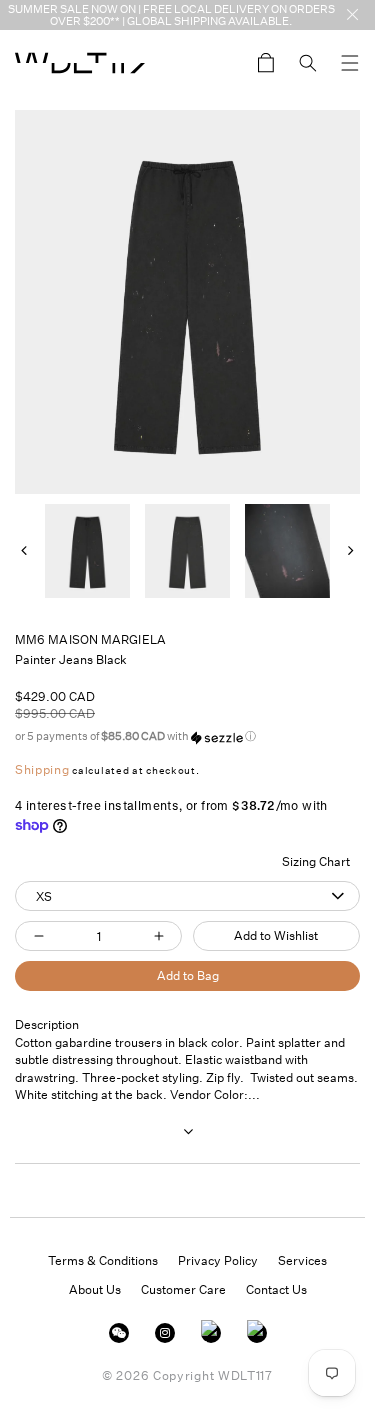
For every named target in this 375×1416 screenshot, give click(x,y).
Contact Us (276, 1289)
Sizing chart (316, 861)
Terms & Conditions (103, 1260)
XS (44, 896)
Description (47, 1024)
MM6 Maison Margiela (90, 639)
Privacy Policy (218, 1260)
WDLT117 (245, 1375)
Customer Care (183, 1289)
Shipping (42, 769)
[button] (350, 63)
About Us (95, 1289)
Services (302, 1260)
